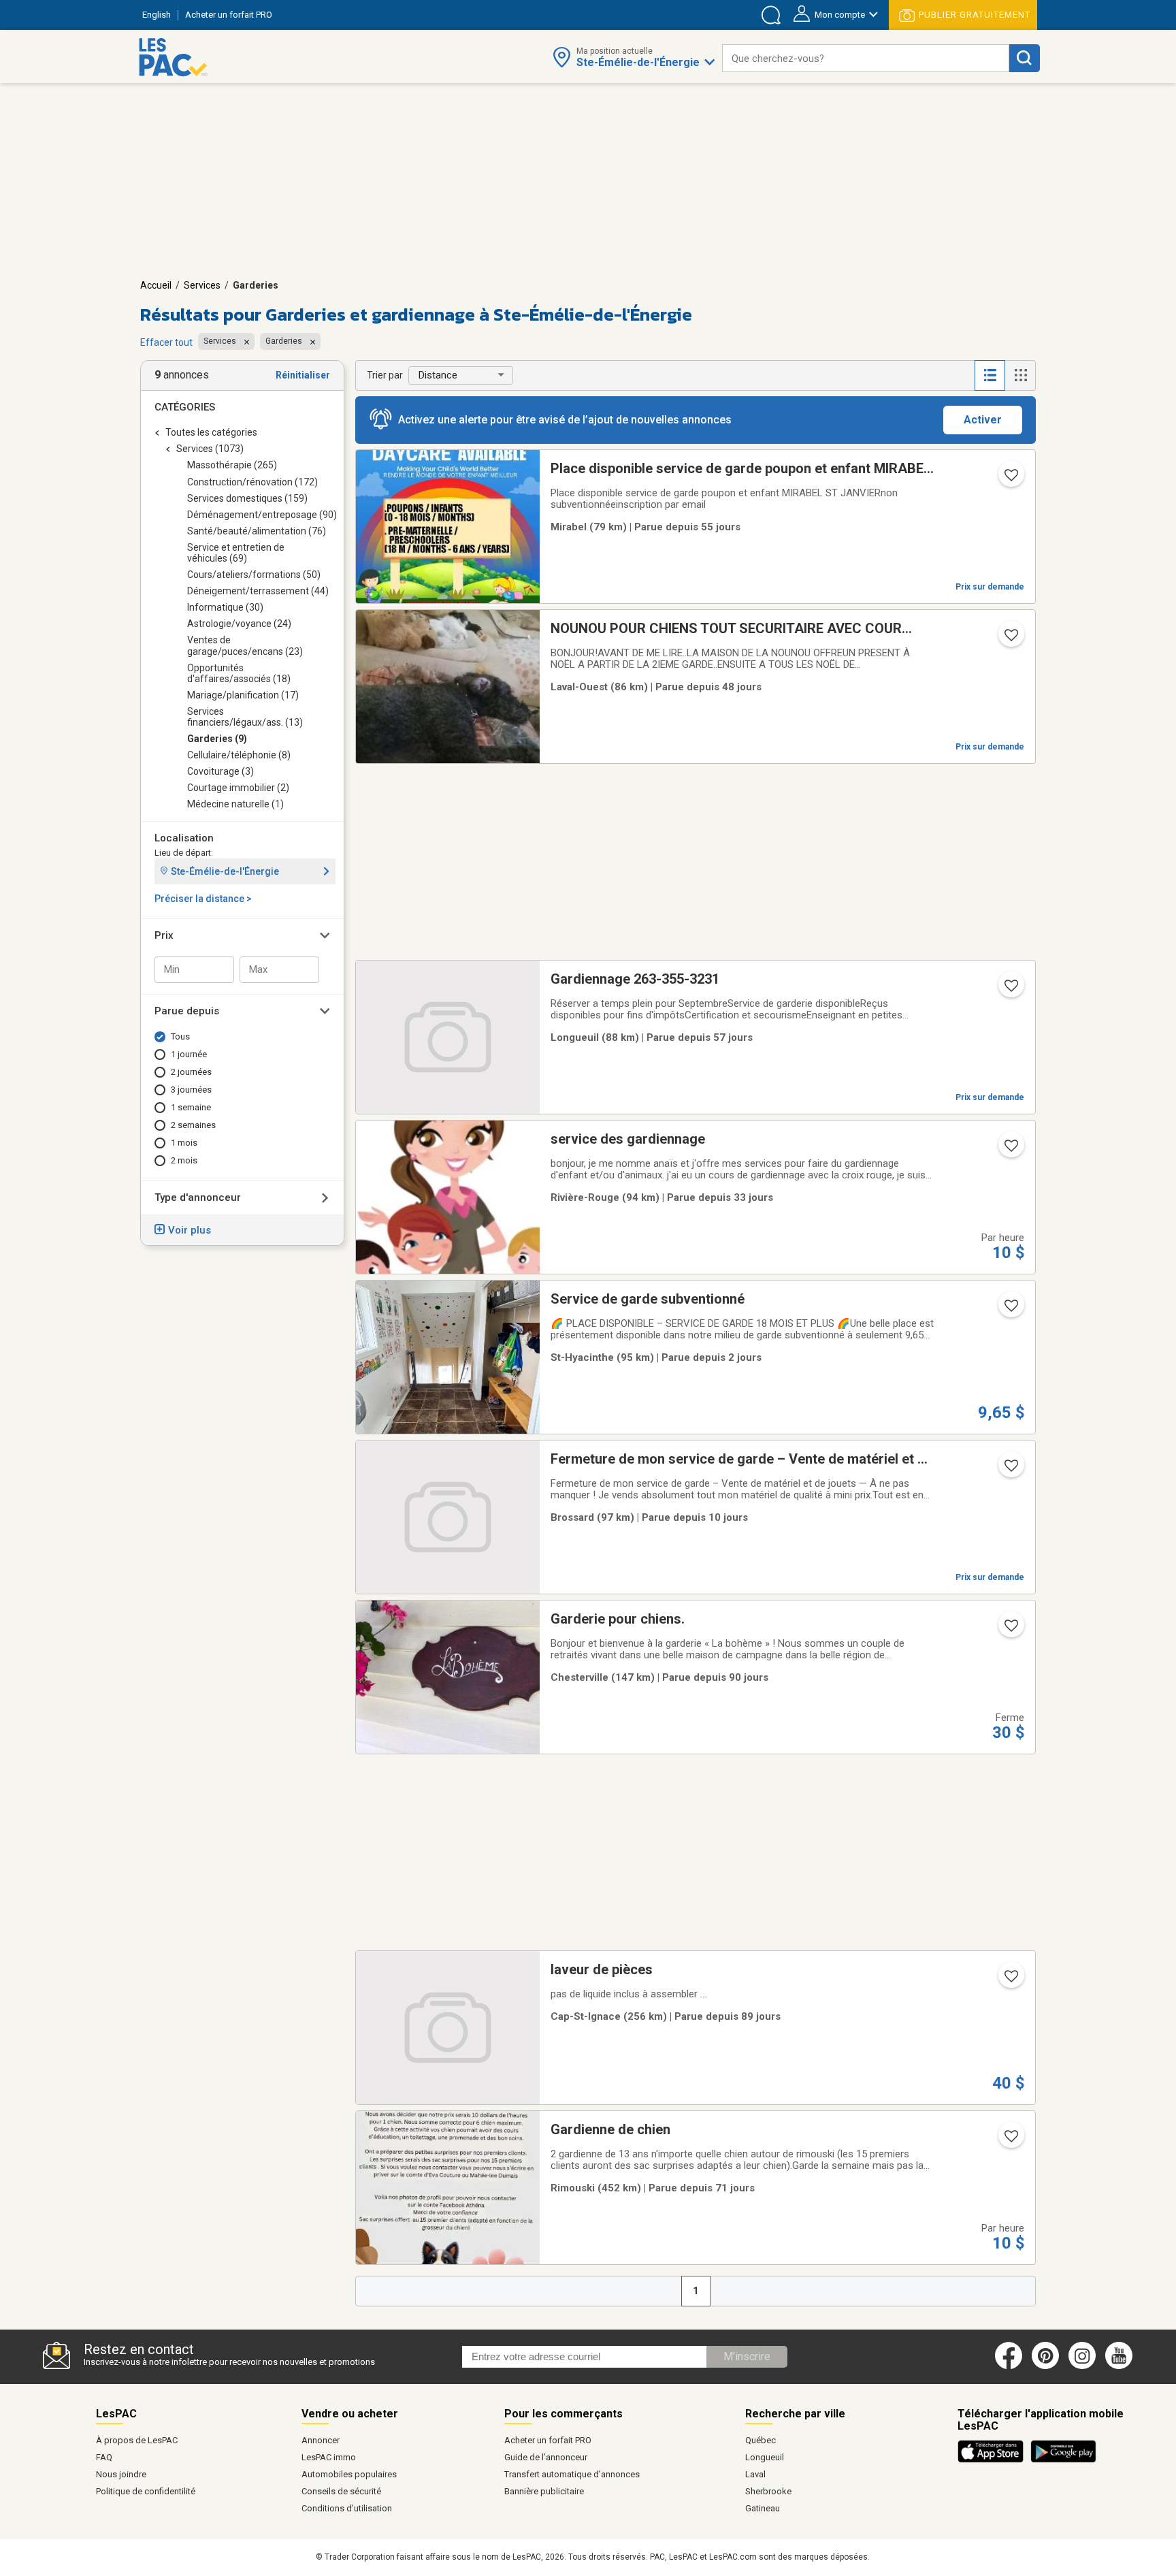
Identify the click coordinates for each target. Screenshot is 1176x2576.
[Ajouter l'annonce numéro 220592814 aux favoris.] (1010, 479)
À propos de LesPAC (137, 2440)
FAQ (104, 2457)
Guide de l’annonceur (546, 2457)
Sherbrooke (768, 2491)
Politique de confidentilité (146, 2491)
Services (202, 285)
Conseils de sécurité (341, 2491)
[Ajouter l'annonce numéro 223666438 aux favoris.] (1010, 990)
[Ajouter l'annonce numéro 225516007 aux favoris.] (1010, 1470)
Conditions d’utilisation (347, 2508)
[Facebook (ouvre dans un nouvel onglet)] (1009, 2366)
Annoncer (321, 2440)
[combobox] (866, 58)
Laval (755, 2474)
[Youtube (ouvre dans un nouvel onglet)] (1121, 2366)
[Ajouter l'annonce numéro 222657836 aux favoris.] (1010, 1980)
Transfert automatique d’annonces (572, 2474)
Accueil (156, 285)
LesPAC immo (329, 2457)
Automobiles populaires (349, 2474)
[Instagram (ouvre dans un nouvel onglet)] (1082, 2366)
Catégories (185, 407)
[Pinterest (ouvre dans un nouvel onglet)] (1045, 2366)
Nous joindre (121, 2474)
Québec (761, 2440)
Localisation (184, 838)
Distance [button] (438, 375)
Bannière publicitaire (544, 2491)
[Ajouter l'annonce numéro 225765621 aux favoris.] (1010, 1310)
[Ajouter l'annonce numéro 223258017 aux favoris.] (1010, 2140)
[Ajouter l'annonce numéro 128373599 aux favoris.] (1010, 639)
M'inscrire (747, 2356)
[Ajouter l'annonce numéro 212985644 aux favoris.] (1010, 1150)
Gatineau (763, 2508)
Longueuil (765, 2457)
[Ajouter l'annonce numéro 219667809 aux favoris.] (1010, 1630)
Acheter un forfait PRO (548, 2440)
